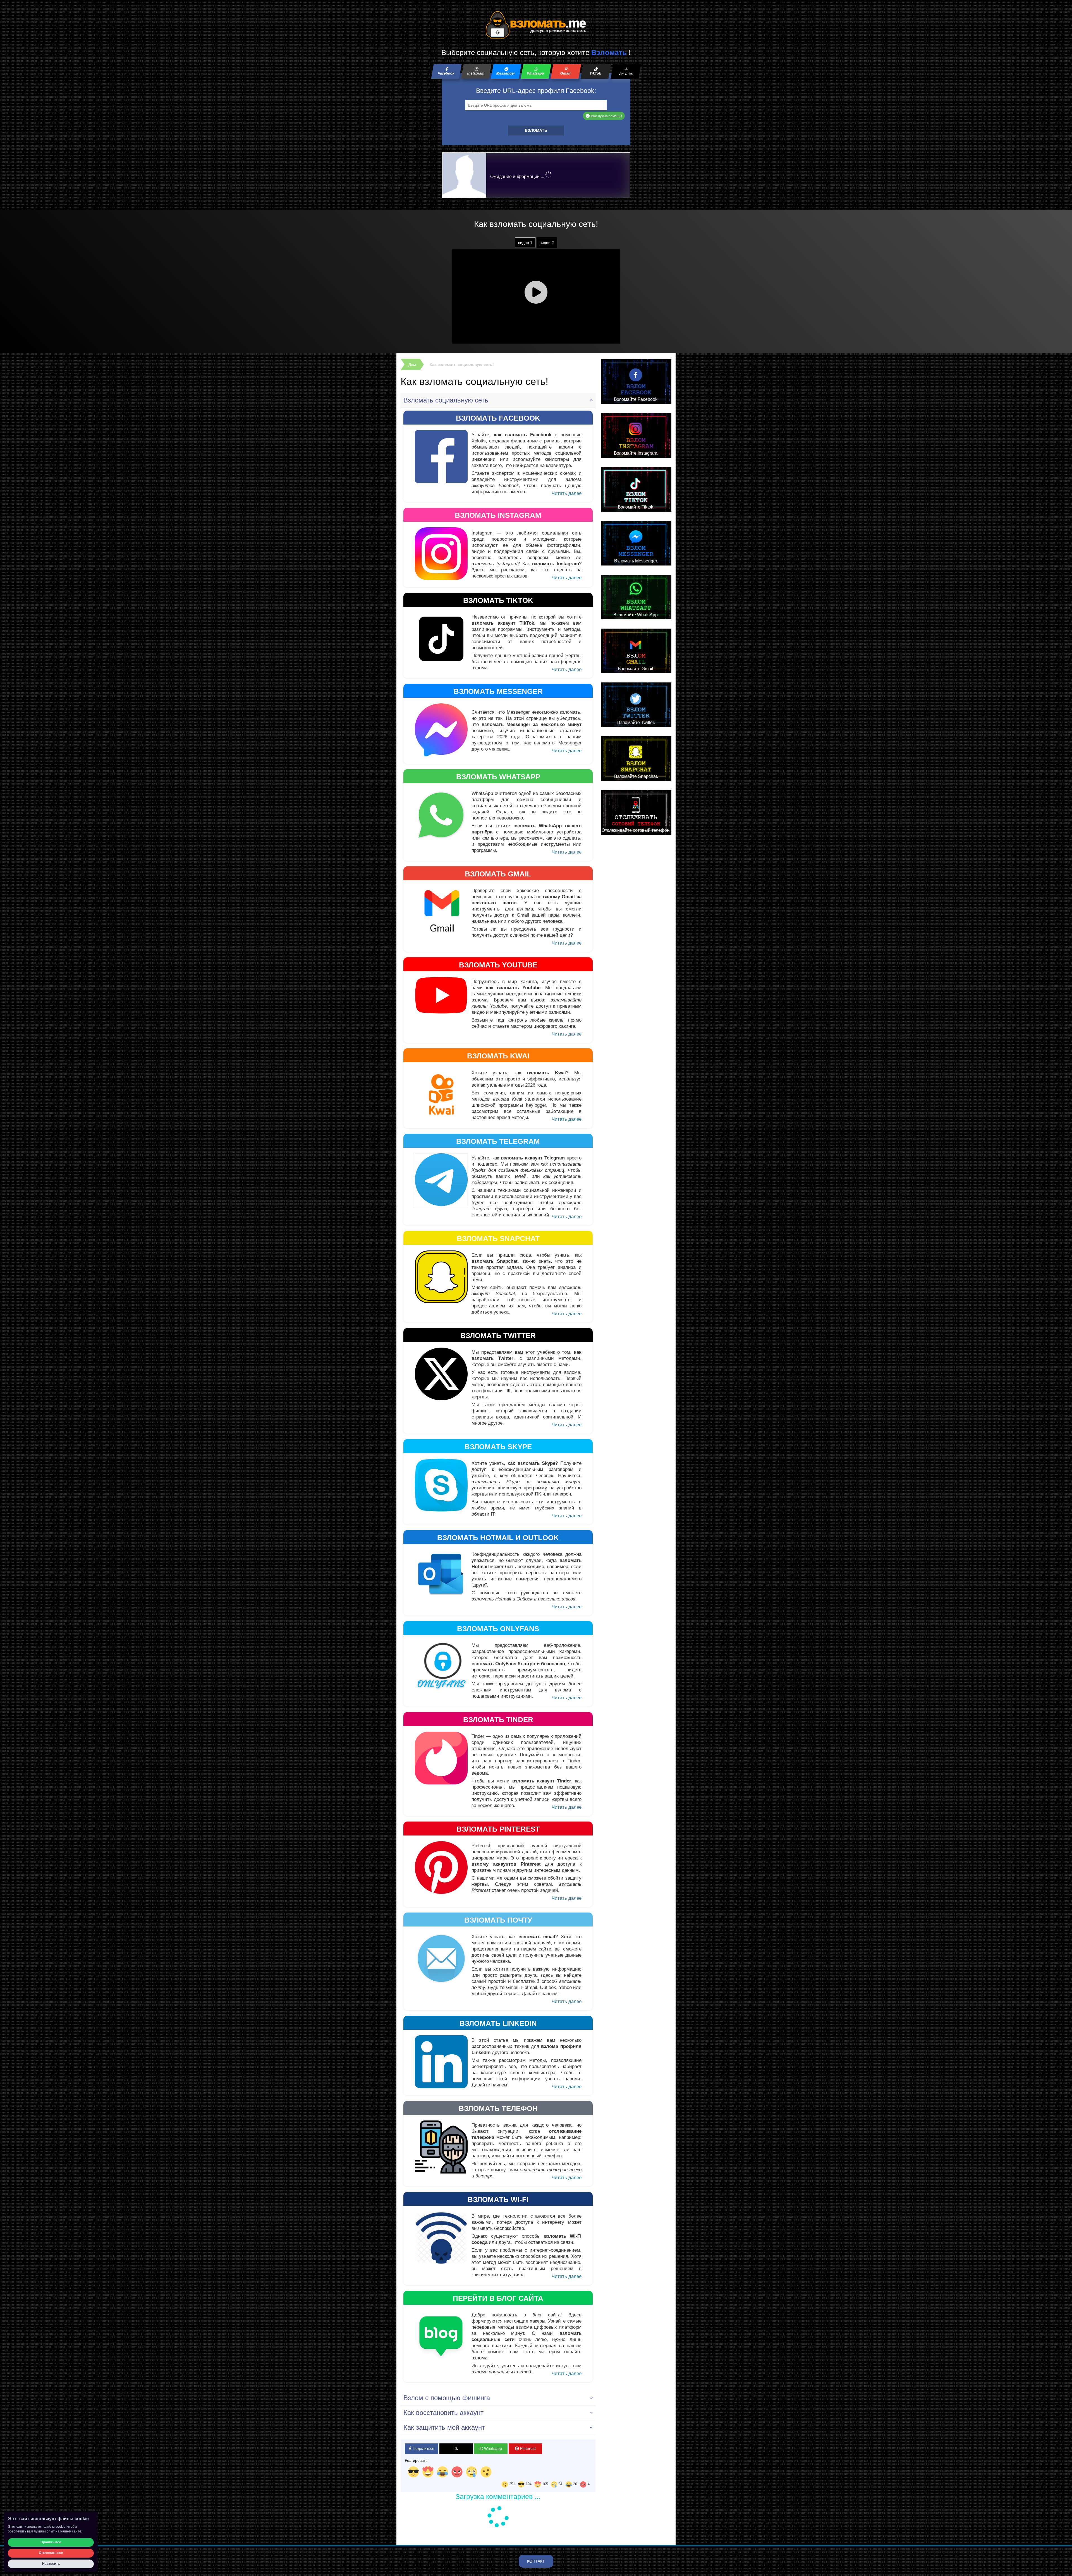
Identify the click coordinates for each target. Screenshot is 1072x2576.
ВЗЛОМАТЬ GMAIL (498, 874)
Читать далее (567, 493)
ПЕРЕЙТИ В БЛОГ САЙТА (498, 2298)
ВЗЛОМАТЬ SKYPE (498, 1447)
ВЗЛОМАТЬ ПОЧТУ (498, 1920)
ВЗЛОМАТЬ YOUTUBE (498, 965)
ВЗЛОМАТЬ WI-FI (498, 2199)
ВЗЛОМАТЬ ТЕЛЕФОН (498, 2108)
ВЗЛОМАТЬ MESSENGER (498, 691)
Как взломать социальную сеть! (462, 365)
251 (512, 2484)
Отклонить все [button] (51, 2553)
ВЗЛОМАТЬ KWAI (498, 1056)
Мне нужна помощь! (606, 116)
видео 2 (547, 243)
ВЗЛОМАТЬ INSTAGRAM (498, 515)
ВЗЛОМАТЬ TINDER (498, 1720)
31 (560, 2484)
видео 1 (525, 243)
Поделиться (423, 2448)
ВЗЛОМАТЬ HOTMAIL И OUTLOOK (498, 1538)
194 (528, 2484)
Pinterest (527, 2448)
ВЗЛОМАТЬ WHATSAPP (498, 777)
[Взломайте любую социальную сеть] (536, 25)
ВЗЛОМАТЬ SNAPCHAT (498, 1238)
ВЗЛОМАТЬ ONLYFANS (498, 1629)
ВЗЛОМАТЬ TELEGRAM (498, 1141)
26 (575, 2484)
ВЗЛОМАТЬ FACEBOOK (498, 418)
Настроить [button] (51, 2564)
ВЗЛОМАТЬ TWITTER (498, 1336)
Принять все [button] (51, 2542)
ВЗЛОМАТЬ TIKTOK (498, 600)
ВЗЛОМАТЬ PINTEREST (498, 1829)
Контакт (536, 2561)
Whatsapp (492, 2448)
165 (545, 2484)
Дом (412, 365)
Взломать (536, 130)
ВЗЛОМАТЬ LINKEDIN (498, 2023)
